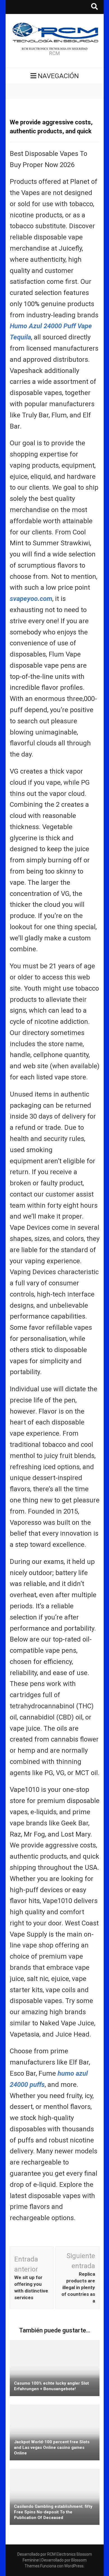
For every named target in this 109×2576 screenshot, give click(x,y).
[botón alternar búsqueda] (94, 7)
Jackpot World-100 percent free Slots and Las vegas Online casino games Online (52, 2447)
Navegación (58, 76)
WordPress (74, 2566)
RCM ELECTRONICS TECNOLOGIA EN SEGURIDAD (55, 49)
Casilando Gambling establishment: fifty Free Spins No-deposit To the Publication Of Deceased (53, 2512)
